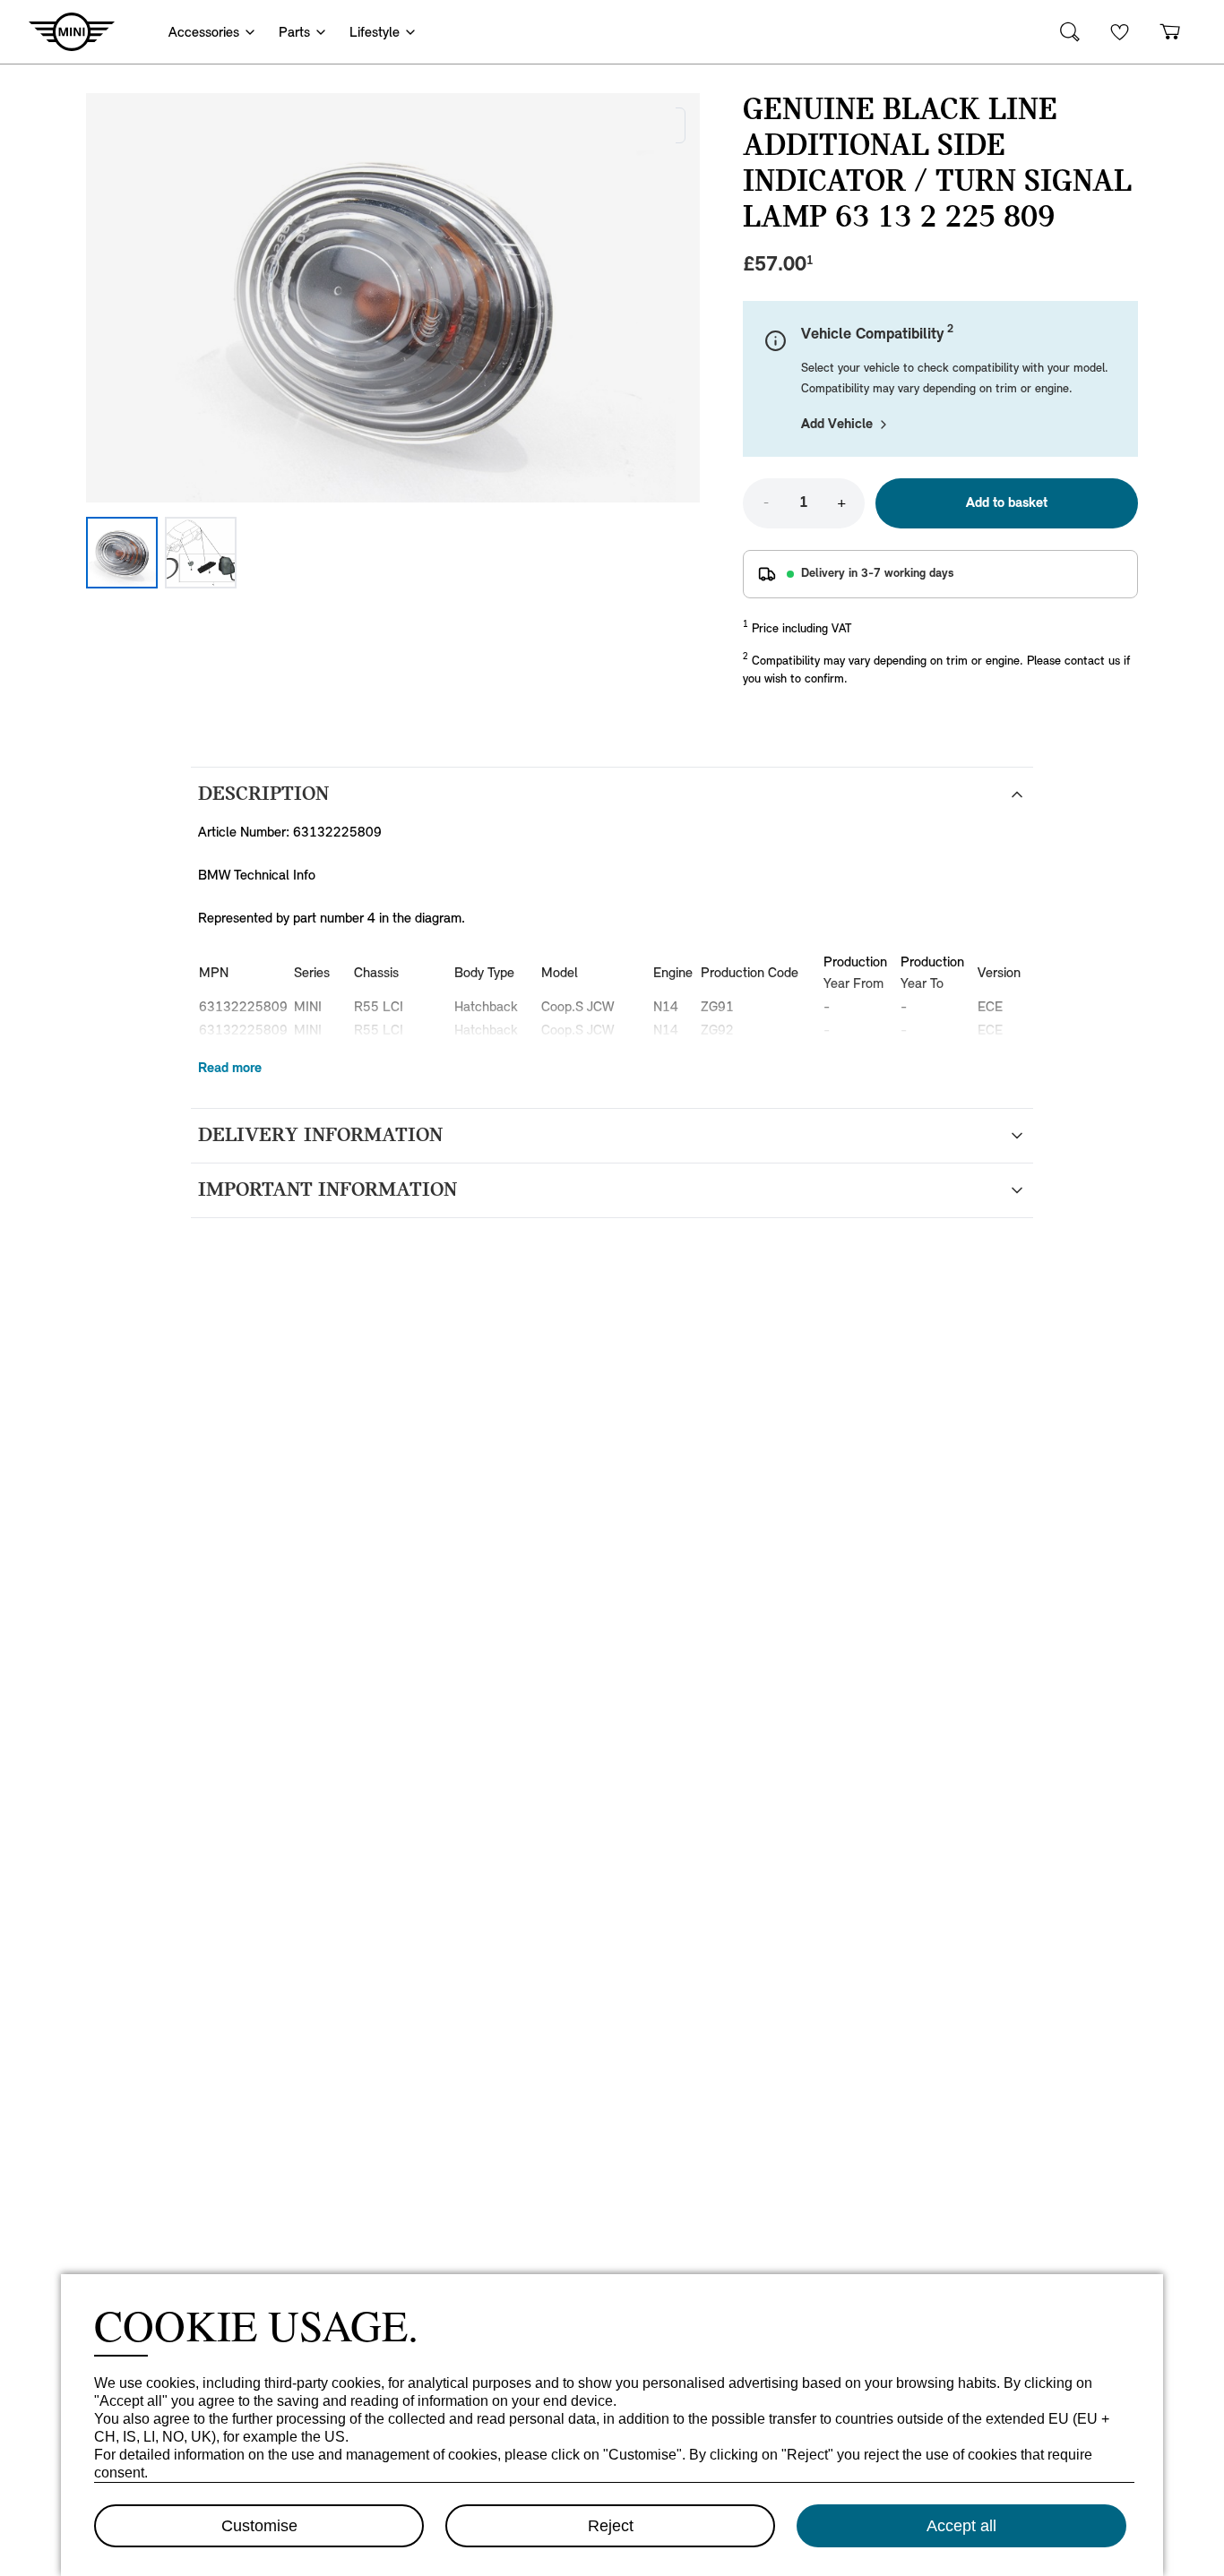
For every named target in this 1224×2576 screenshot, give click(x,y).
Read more (230, 1069)
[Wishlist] (1120, 32)
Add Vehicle (837, 425)
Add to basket (1007, 503)
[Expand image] (393, 298)
